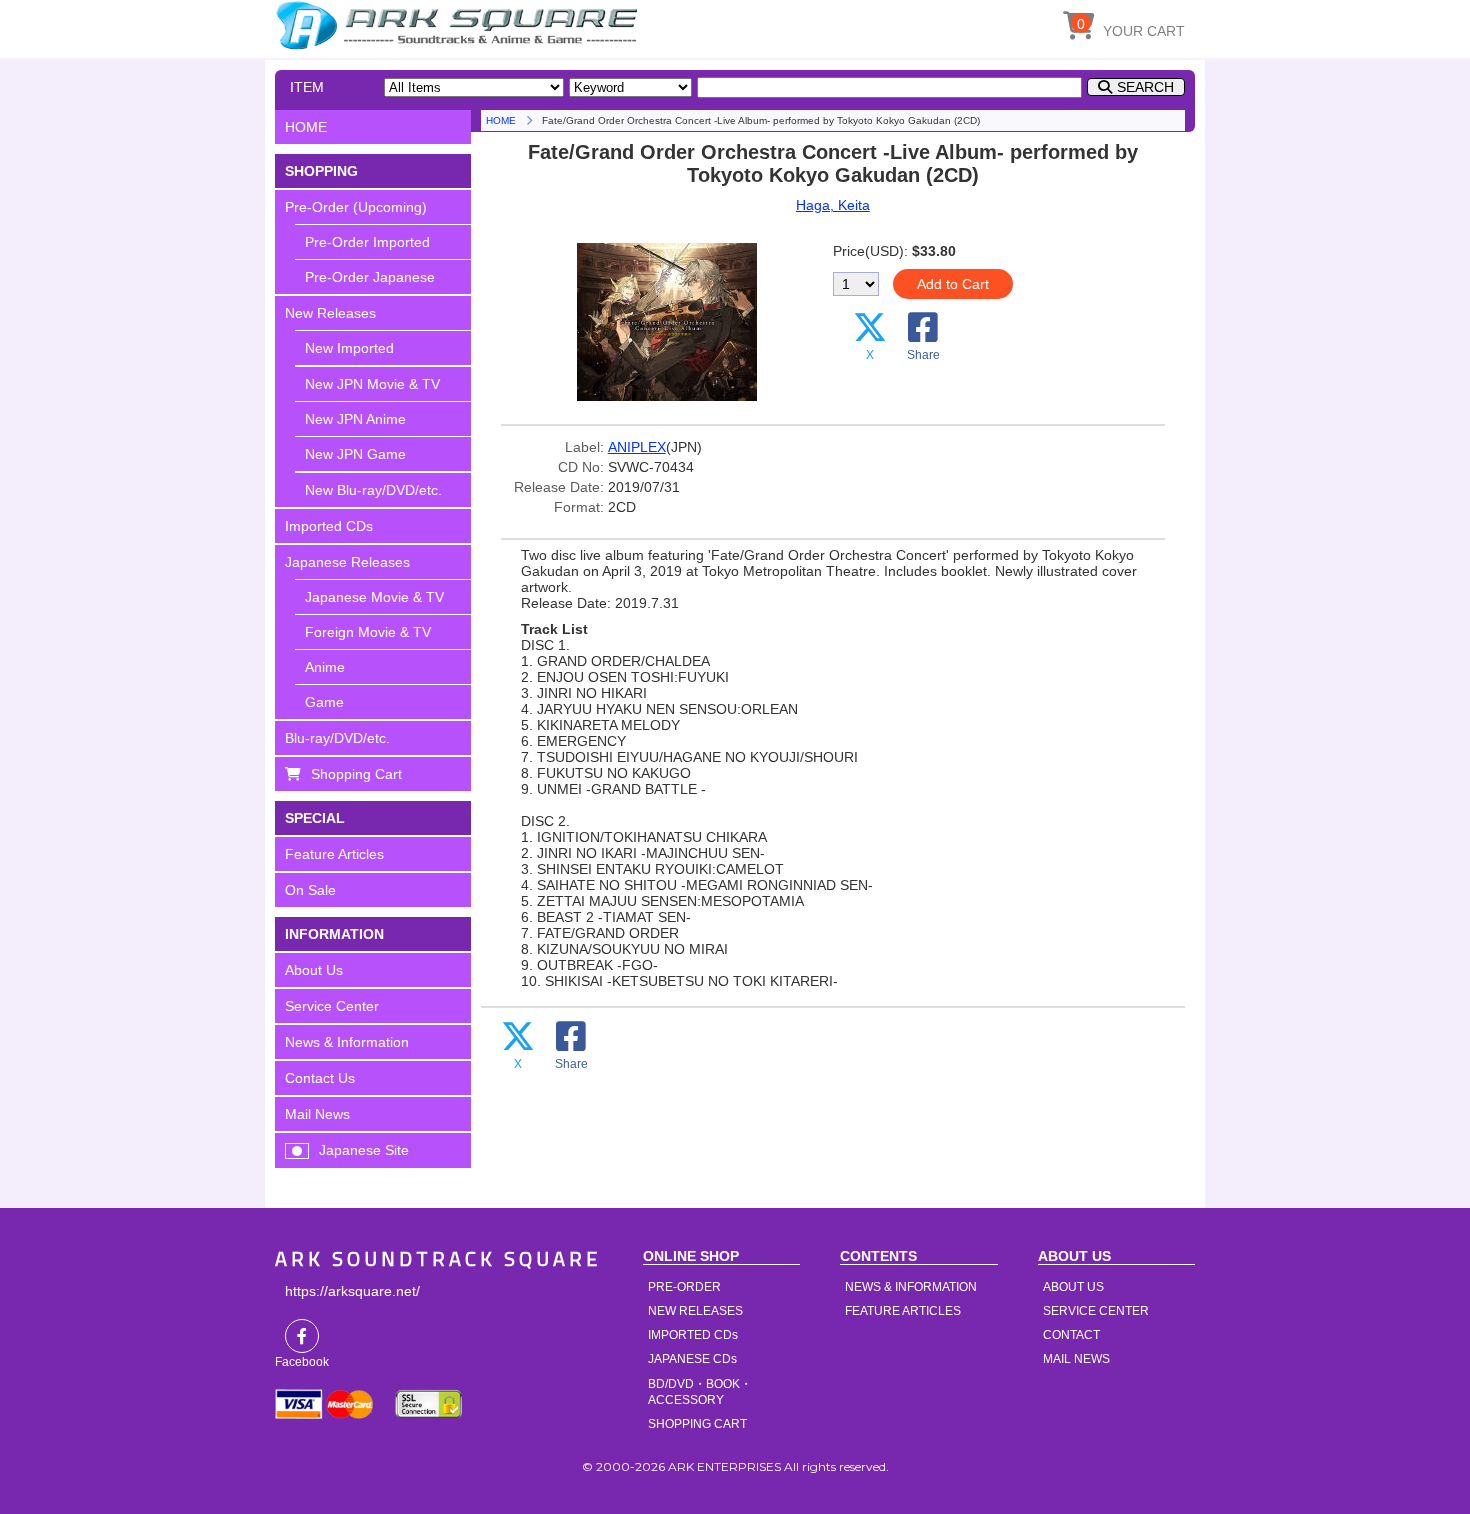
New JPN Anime (355, 419)
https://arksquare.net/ (352, 1291)
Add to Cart (953, 284)
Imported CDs (329, 526)
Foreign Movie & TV (368, 632)
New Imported (349, 348)
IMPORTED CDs (693, 1335)
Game (324, 702)
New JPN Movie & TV (372, 384)
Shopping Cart (356, 774)
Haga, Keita (833, 205)
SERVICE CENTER (1096, 1311)
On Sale (310, 890)
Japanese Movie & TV (374, 597)
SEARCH (1145, 87)
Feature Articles (334, 854)
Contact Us (320, 1078)
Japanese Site (364, 1150)
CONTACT (1071, 1335)
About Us (314, 970)
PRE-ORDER (684, 1287)
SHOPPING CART (697, 1424)
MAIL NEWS (1076, 1359)
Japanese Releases (347, 562)
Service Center (332, 1006)
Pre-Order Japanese (370, 277)
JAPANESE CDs (692, 1359)
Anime (325, 667)
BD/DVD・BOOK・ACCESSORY (700, 1392)
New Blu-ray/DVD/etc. (373, 490)
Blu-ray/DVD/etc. (337, 738)
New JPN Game (355, 454)
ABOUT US (1073, 1287)
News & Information (347, 1042)
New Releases (330, 313)
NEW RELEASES (695, 1311)
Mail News (317, 1114)
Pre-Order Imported (367, 242)
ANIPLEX (637, 447)
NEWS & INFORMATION (911, 1287)
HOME (460, 25)
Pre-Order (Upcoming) (356, 207)
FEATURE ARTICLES (903, 1311)
